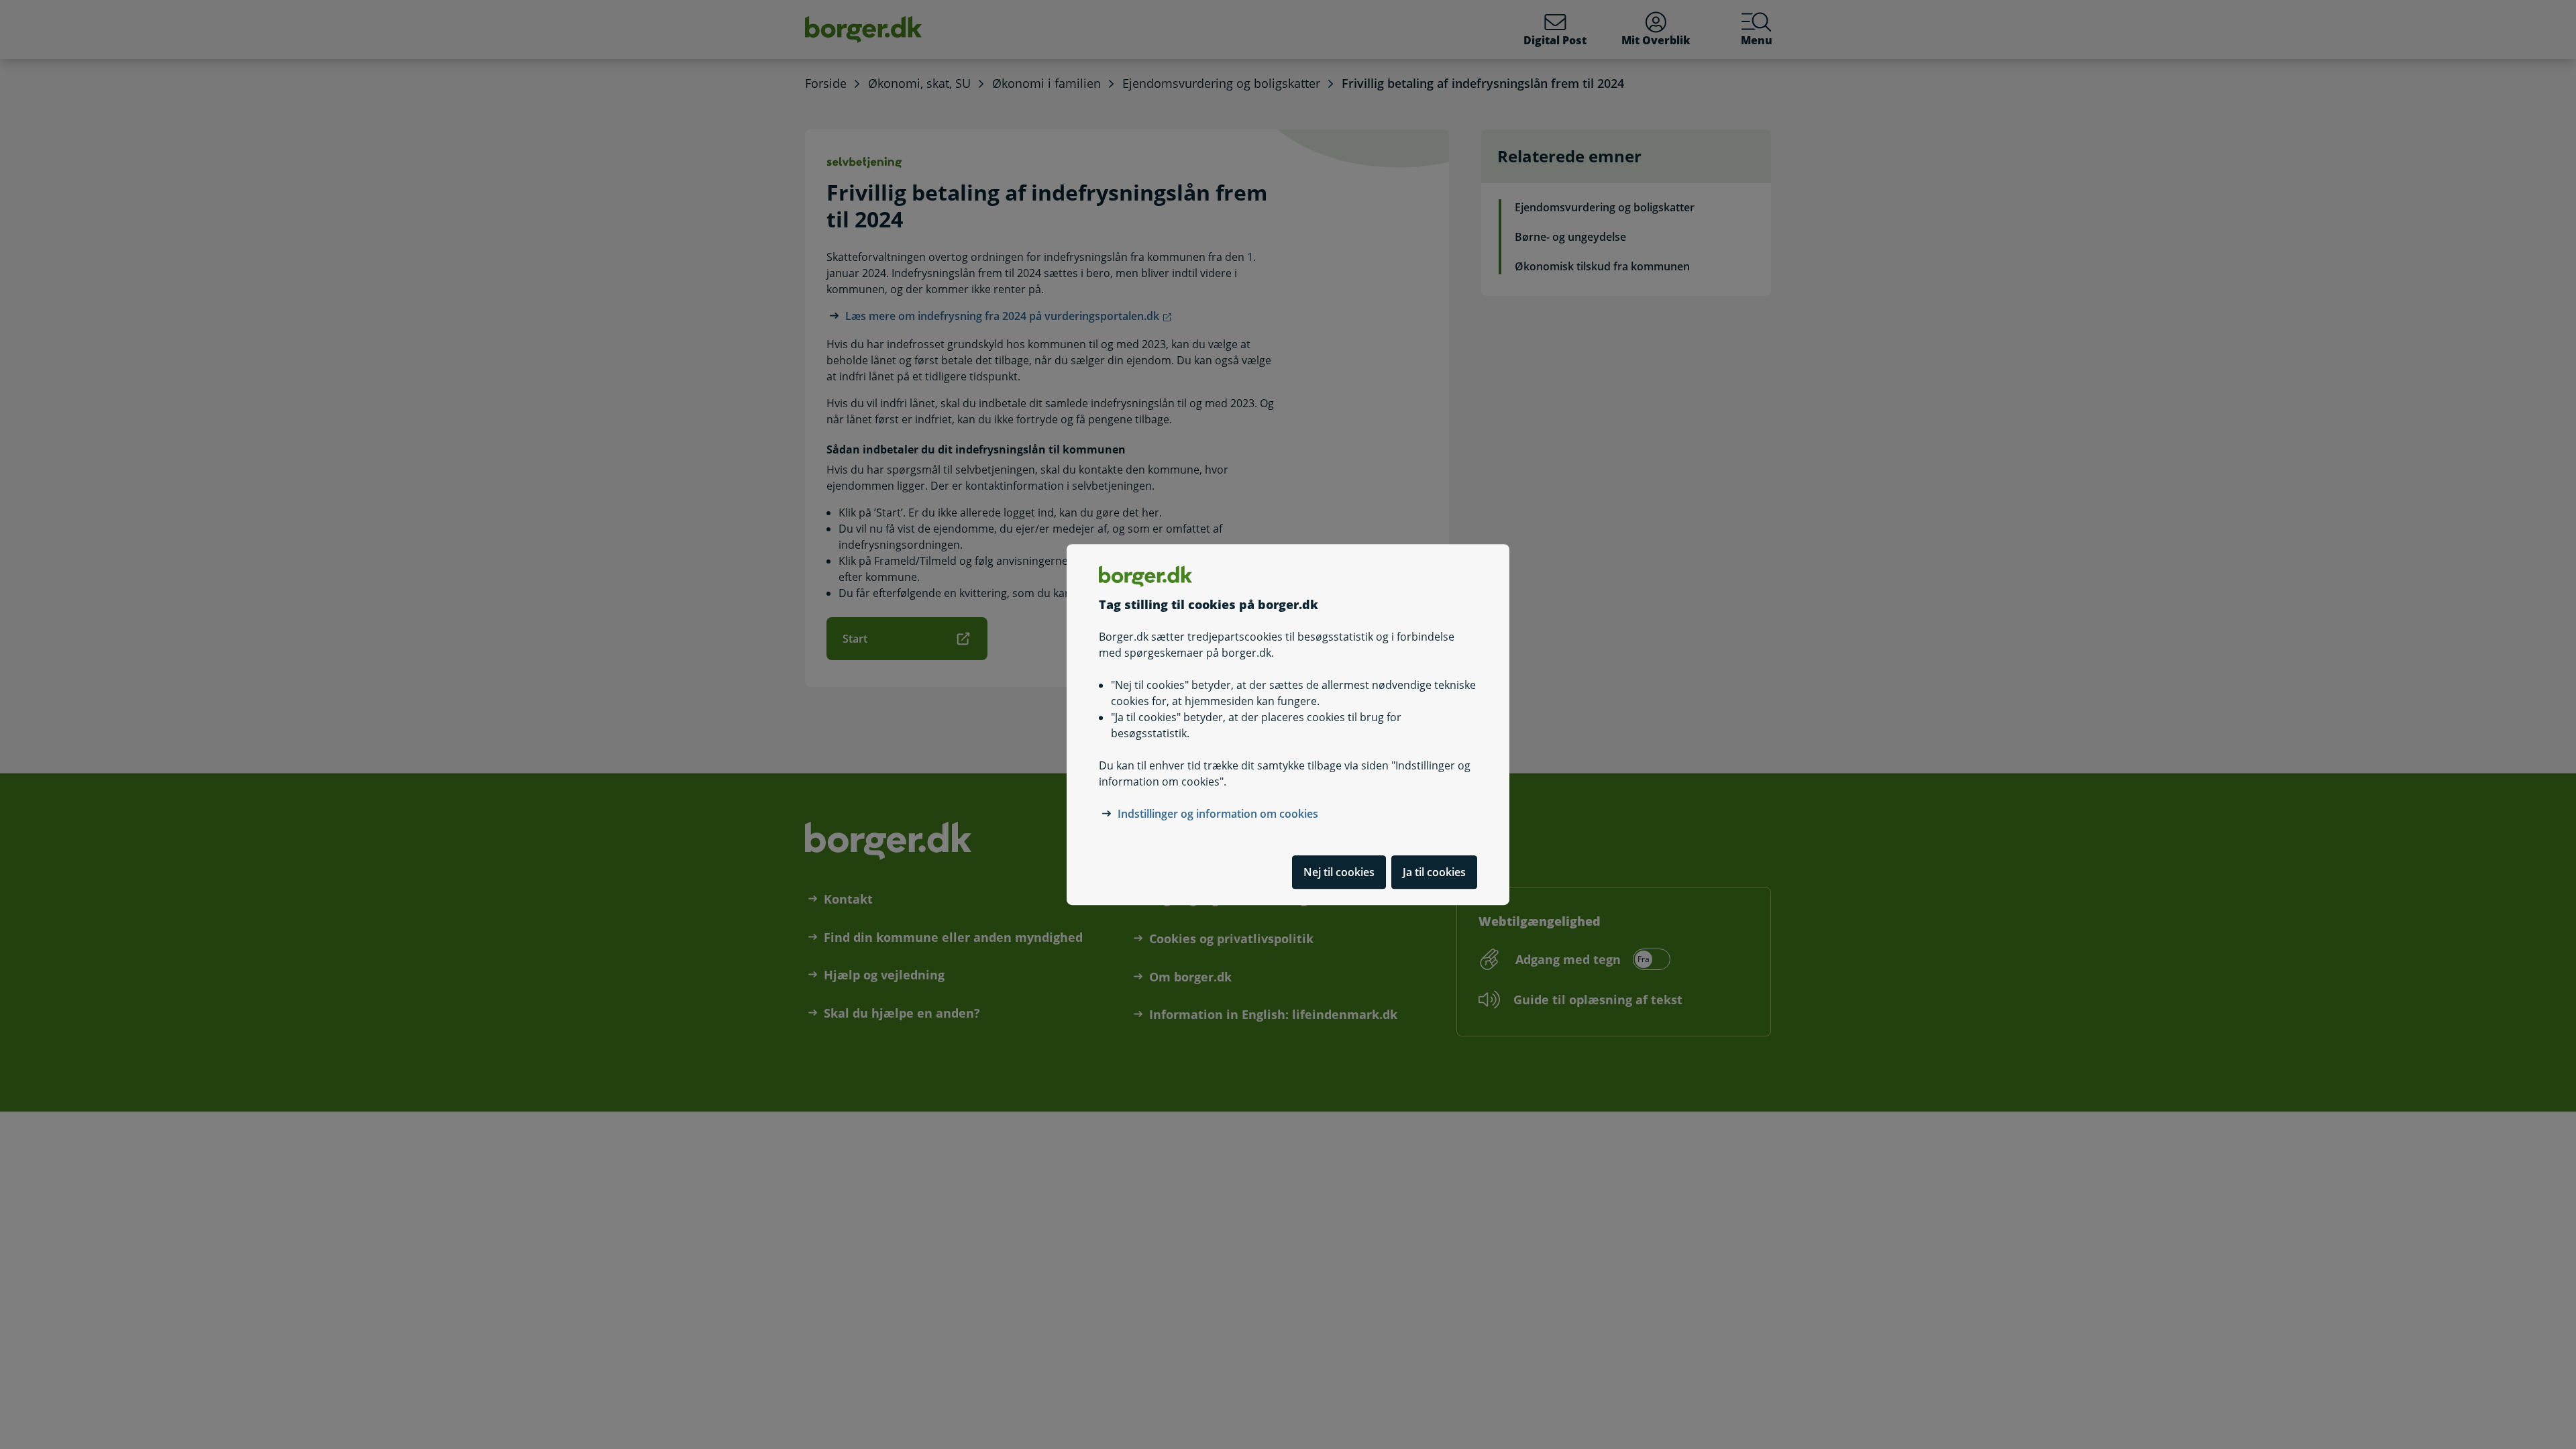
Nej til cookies (1339, 872)
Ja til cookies (1434, 872)
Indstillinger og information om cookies (1218, 814)
